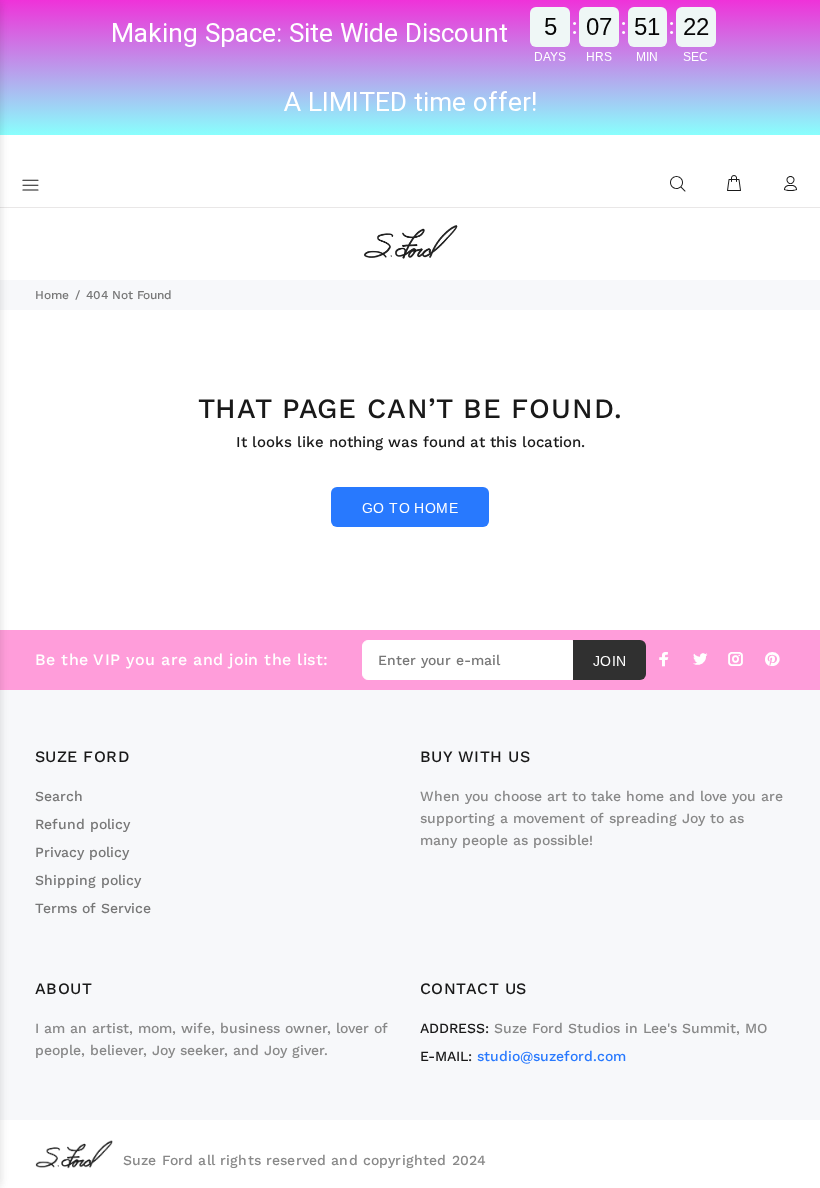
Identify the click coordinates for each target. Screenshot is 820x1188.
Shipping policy (88, 880)
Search (59, 796)
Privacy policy (82, 852)
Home (52, 295)
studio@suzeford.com (551, 1056)
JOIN (610, 661)
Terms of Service (93, 908)
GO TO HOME (410, 508)
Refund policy (82, 824)
